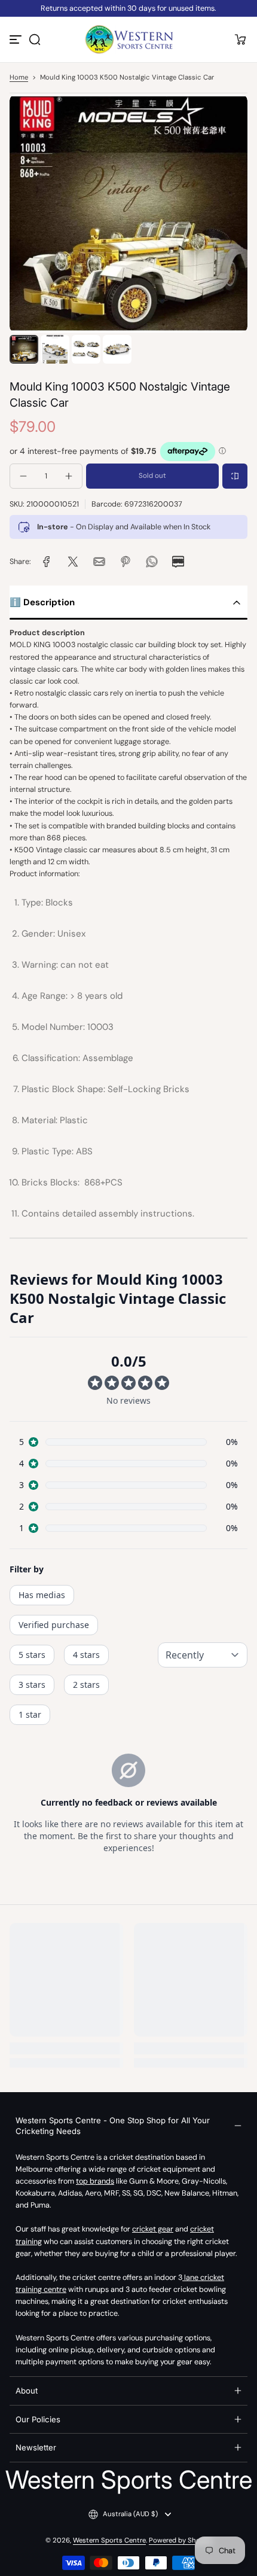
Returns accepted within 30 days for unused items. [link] (128, 8)
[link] (47, 562)
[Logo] (128, 39)
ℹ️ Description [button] (42, 602)
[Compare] (235, 476)
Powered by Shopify (180, 2540)
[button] (35, 39)
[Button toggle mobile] (17, 39)
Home (19, 77)
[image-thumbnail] (24, 349)
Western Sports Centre (109, 2540)
